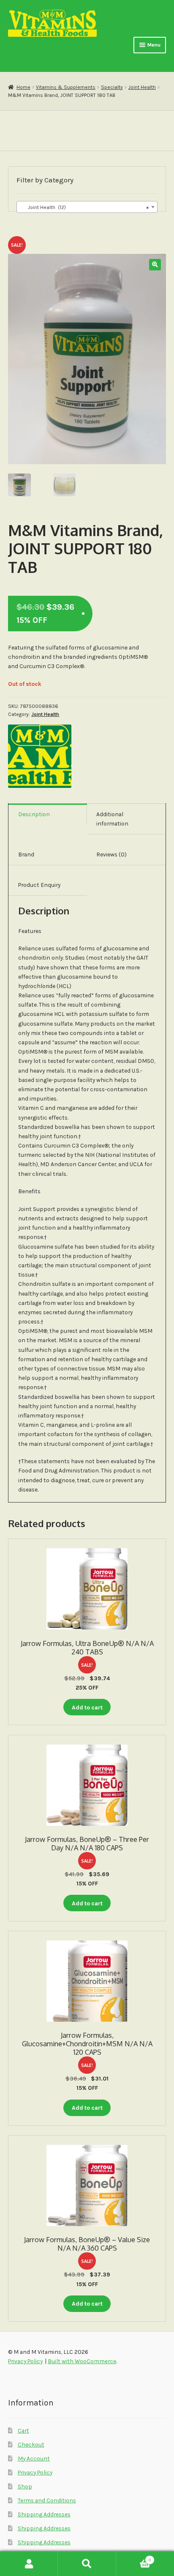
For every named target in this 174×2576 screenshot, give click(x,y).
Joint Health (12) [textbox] (84, 207)
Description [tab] (34, 814)
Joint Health (142, 87)
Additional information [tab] (112, 819)
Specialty (112, 87)
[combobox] (87, 207)
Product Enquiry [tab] (39, 885)
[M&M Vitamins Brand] (40, 756)
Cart (23, 2430)
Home (23, 87)
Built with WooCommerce (82, 2361)
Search (87, 2564)
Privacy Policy (35, 2472)
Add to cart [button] (87, 1707)
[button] (155, 265)
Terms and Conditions (47, 2500)
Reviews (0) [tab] (111, 854)
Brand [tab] (26, 854)
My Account (34, 2458)
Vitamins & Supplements (66, 87)
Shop (25, 2486)
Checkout (31, 2444)
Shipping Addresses (44, 2514)
